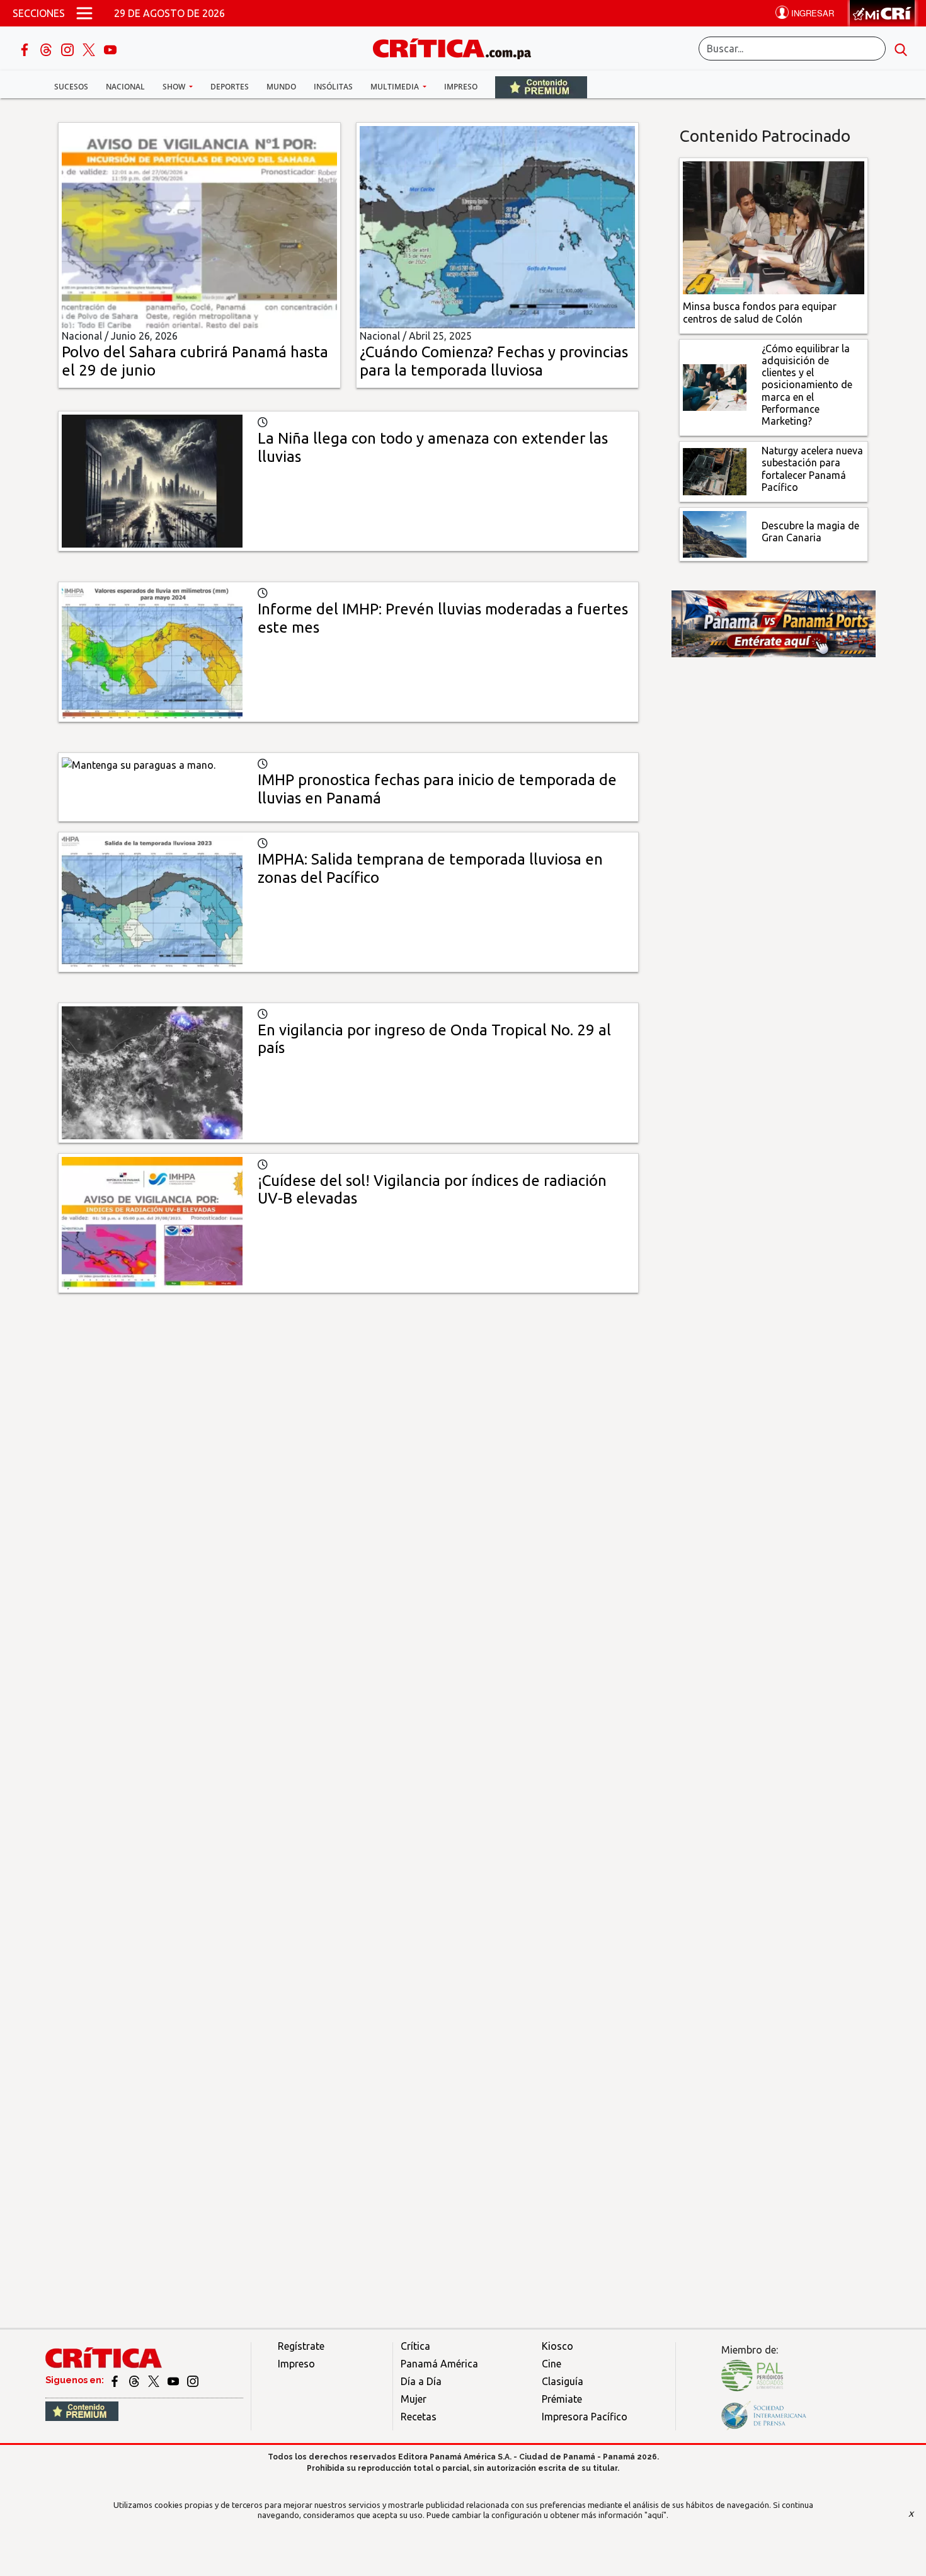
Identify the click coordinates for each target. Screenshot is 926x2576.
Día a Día (421, 2381)
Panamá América (439, 2364)
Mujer (414, 2399)
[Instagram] (69, 49)
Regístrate (301, 2346)
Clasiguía (563, 2381)
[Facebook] (26, 49)
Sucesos (71, 87)
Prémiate (562, 2399)
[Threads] (47, 49)
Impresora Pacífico (585, 2417)
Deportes (230, 87)
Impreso (461, 87)
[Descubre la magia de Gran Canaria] (715, 533)
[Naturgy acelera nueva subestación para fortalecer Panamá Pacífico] (715, 471)
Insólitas (333, 87)
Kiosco (557, 2346)
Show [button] (175, 87)
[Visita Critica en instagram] (193, 2380)
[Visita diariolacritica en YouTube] (174, 2380)
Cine (552, 2364)
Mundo (281, 87)
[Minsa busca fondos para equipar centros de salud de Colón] (774, 227)
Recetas (419, 2417)
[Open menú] (84, 13)
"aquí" (655, 2515)
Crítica (415, 2346)
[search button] (901, 49)
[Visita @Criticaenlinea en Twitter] (135, 2380)
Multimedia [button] (396, 87)
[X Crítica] (90, 49)
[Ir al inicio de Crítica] (458, 47)
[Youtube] (110, 49)
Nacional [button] (125, 87)
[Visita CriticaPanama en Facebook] (116, 2380)
